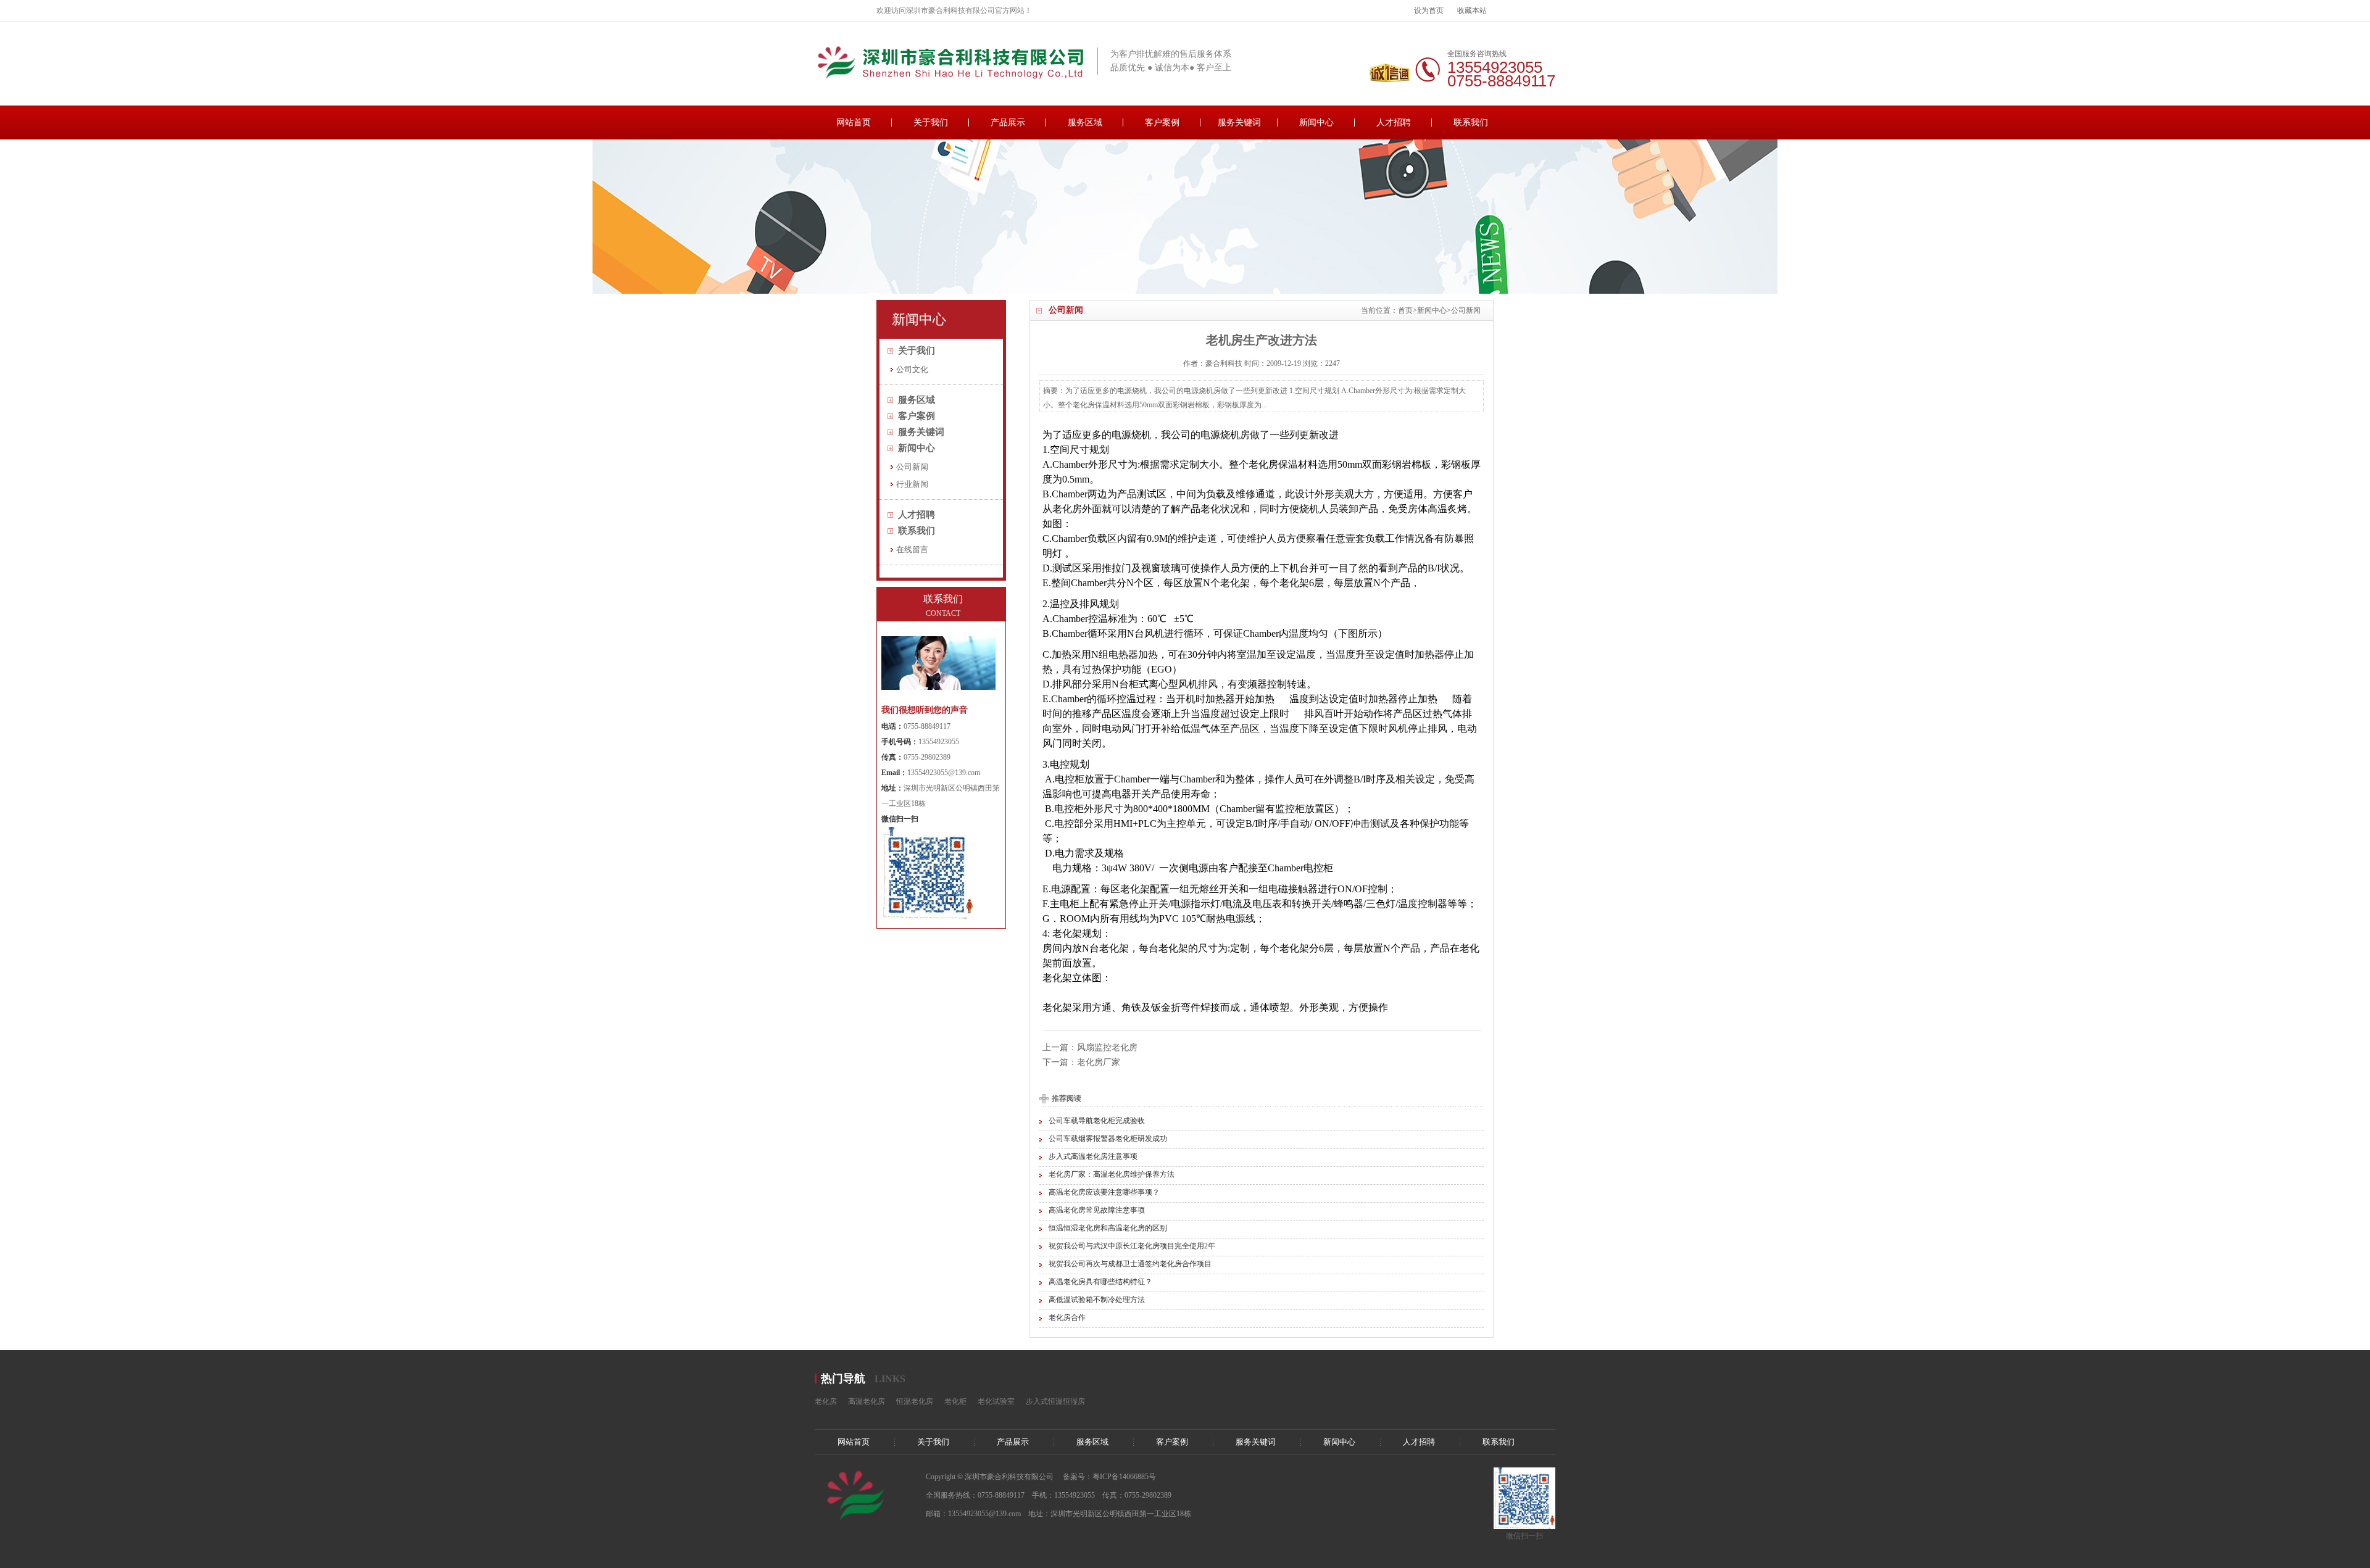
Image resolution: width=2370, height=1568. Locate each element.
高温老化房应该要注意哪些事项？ (1104, 1192)
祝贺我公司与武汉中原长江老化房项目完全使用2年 (1132, 1246)
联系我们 (1471, 122)
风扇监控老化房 (1107, 1047)
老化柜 (955, 1401)
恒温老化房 (915, 1401)
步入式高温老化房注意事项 (1093, 1156)
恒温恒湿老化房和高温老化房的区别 (1108, 1228)
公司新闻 (1466, 310)
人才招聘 (1394, 122)
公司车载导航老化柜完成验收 (1097, 1121)
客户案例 (1162, 122)
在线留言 (912, 550)
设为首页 (1429, 10)
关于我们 (931, 122)
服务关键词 (1239, 122)
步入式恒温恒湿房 (1055, 1401)
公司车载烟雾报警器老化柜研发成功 (1108, 1139)
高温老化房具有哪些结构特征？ (1100, 1282)
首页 (1405, 310)
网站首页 (854, 122)
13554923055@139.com (944, 773)
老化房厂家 (1099, 1062)
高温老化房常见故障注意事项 (1097, 1210)
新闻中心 (1316, 122)
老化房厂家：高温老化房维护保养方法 (1112, 1174)
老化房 (826, 1401)
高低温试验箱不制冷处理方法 (1097, 1300)
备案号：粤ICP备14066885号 (1109, 1477)
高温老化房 (867, 1401)
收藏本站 (1472, 10)
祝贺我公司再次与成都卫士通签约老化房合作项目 (1130, 1264)
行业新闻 (912, 484)
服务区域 (1085, 122)
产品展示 (1008, 122)
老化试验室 (996, 1401)
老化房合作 (1067, 1317)
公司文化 (912, 369)
